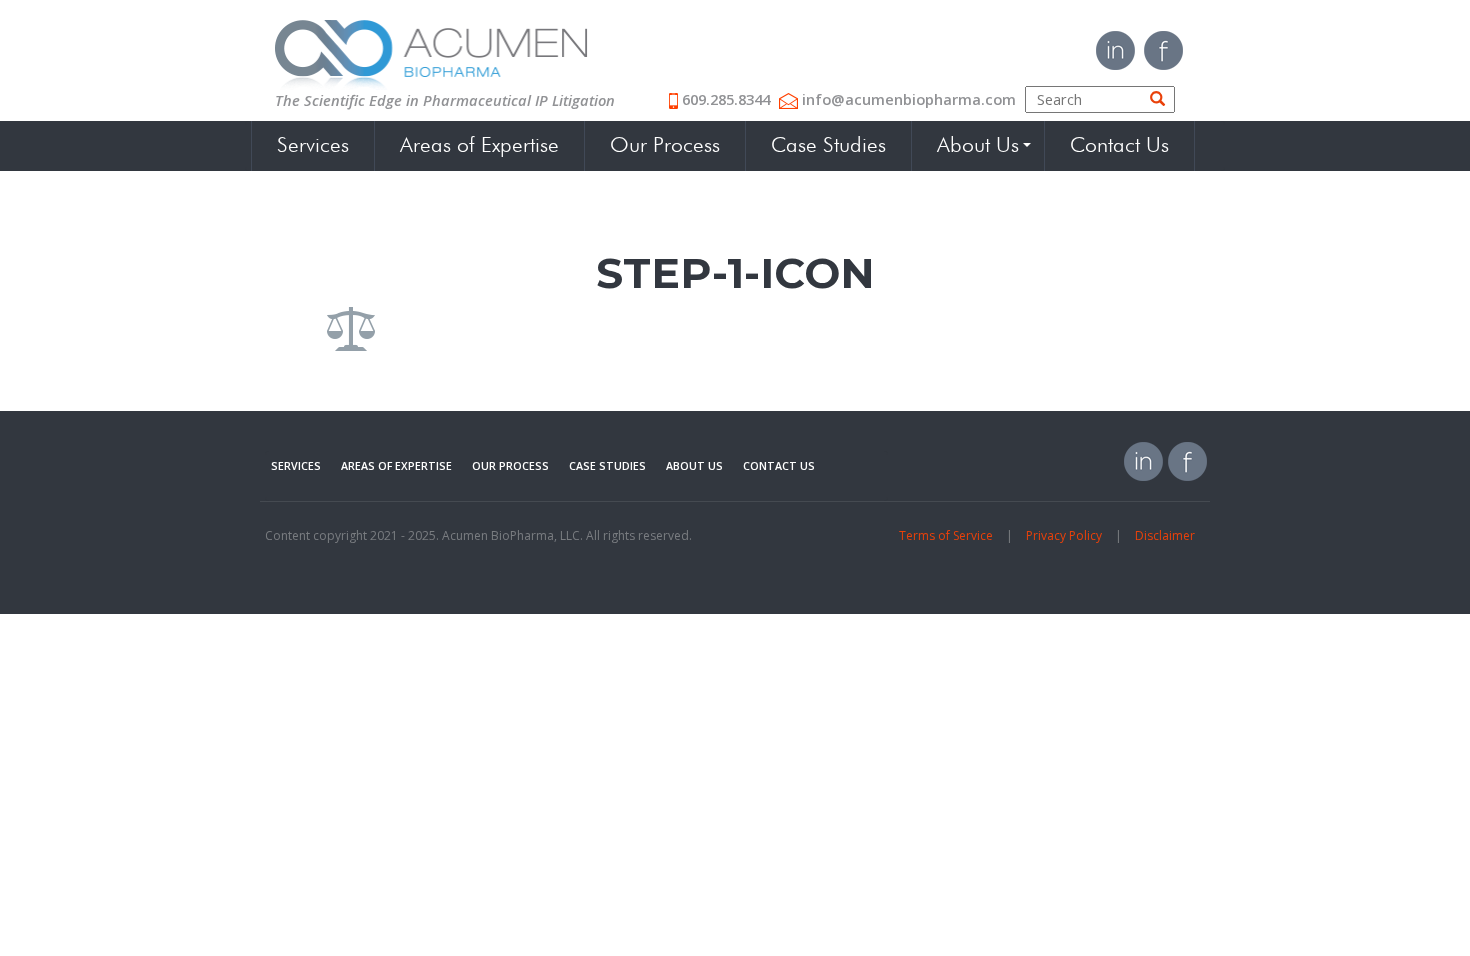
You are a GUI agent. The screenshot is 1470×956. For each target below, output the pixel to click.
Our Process (665, 146)
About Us (978, 146)
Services (313, 146)
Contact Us (1119, 146)
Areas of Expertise (479, 146)
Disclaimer (1165, 535)
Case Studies (828, 146)
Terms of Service (946, 535)
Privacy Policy (1064, 535)
